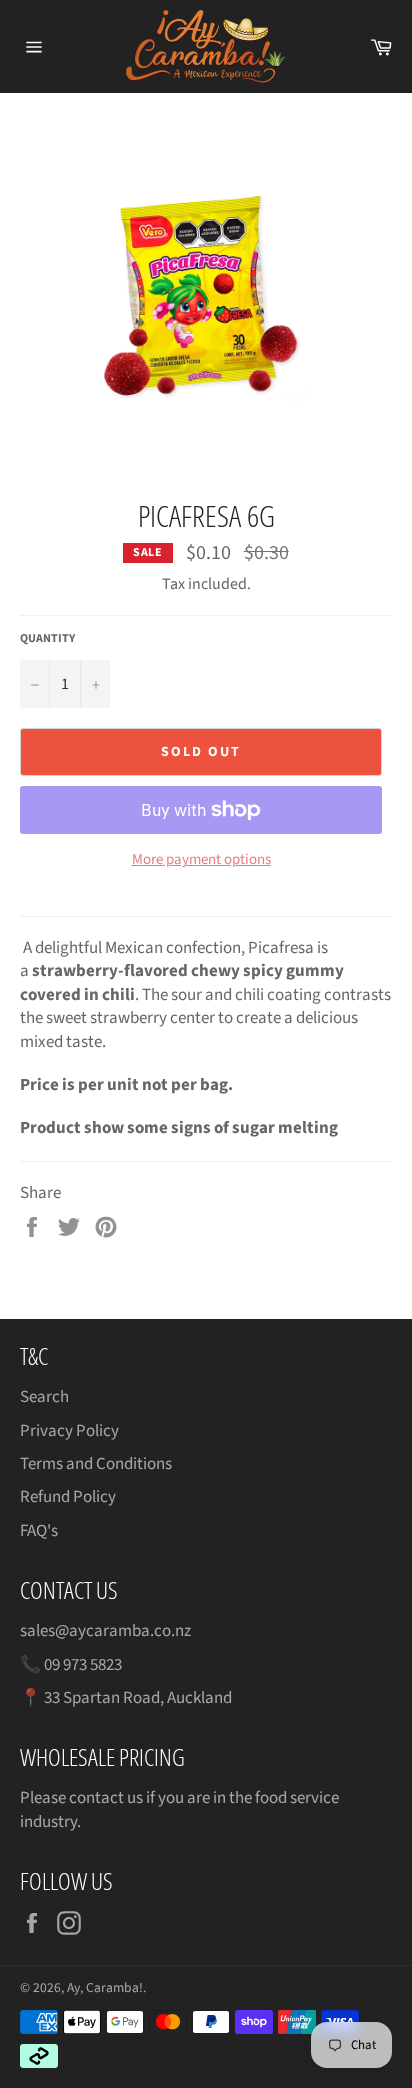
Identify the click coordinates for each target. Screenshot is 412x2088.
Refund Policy (68, 1497)
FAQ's (39, 1531)
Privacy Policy (69, 1431)
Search (44, 1397)
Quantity (47, 639)
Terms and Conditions (96, 1464)
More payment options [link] (201, 860)
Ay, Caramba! (105, 1987)
